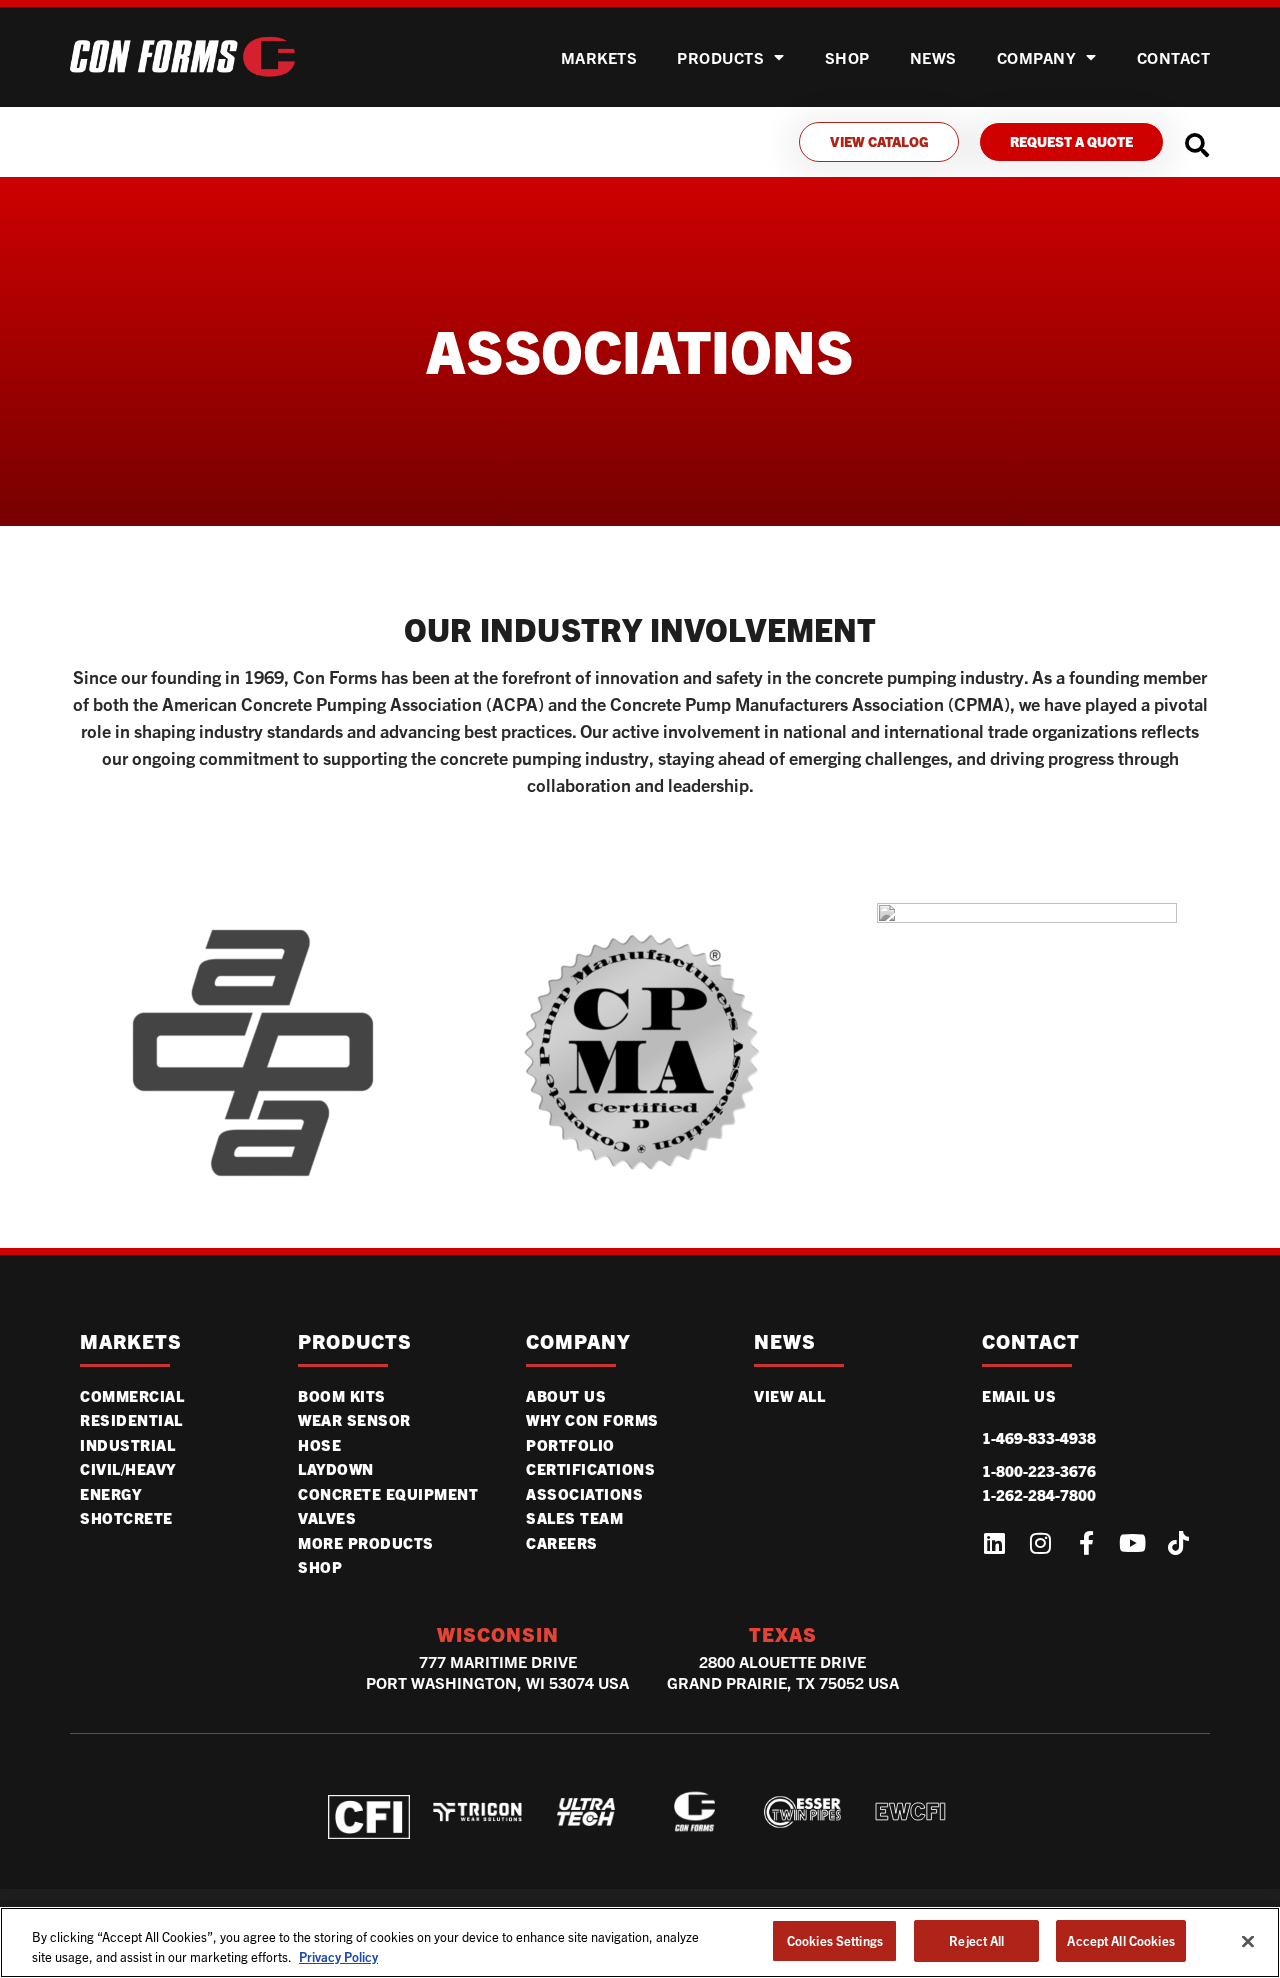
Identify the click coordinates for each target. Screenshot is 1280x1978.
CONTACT (1031, 1341)
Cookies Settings (835, 1940)
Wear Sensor (354, 1420)
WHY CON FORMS (592, 1420)
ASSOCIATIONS (584, 1494)
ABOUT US (566, 1396)
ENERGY (110, 1494)
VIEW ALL (789, 1396)
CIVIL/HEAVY (128, 1469)
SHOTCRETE (126, 1518)
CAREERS (562, 1543)
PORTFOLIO (570, 1445)
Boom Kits (342, 1396)
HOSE (319, 1445)
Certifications (590, 1469)
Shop (320, 1567)
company (578, 1341)
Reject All (976, 1940)
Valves (327, 1518)
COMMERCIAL (132, 1396)
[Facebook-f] (1086, 1543)
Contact (1174, 57)
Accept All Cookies (1120, 1940)
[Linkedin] (994, 1543)
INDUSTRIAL (127, 1445)
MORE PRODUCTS (366, 1543)
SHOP (847, 57)
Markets (599, 57)
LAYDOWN (336, 1469)
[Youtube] (1132, 1543)
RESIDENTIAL (131, 1420)
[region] (640, 1942)
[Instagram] (1040, 1543)
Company (1037, 57)
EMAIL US (1019, 1396)
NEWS (785, 1341)
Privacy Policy (338, 1956)
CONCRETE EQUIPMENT (388, 1494)
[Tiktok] (1178, 1543)
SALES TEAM (574, 1518)
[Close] (1248, 1941)
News (933, 57)
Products (720, 57)
